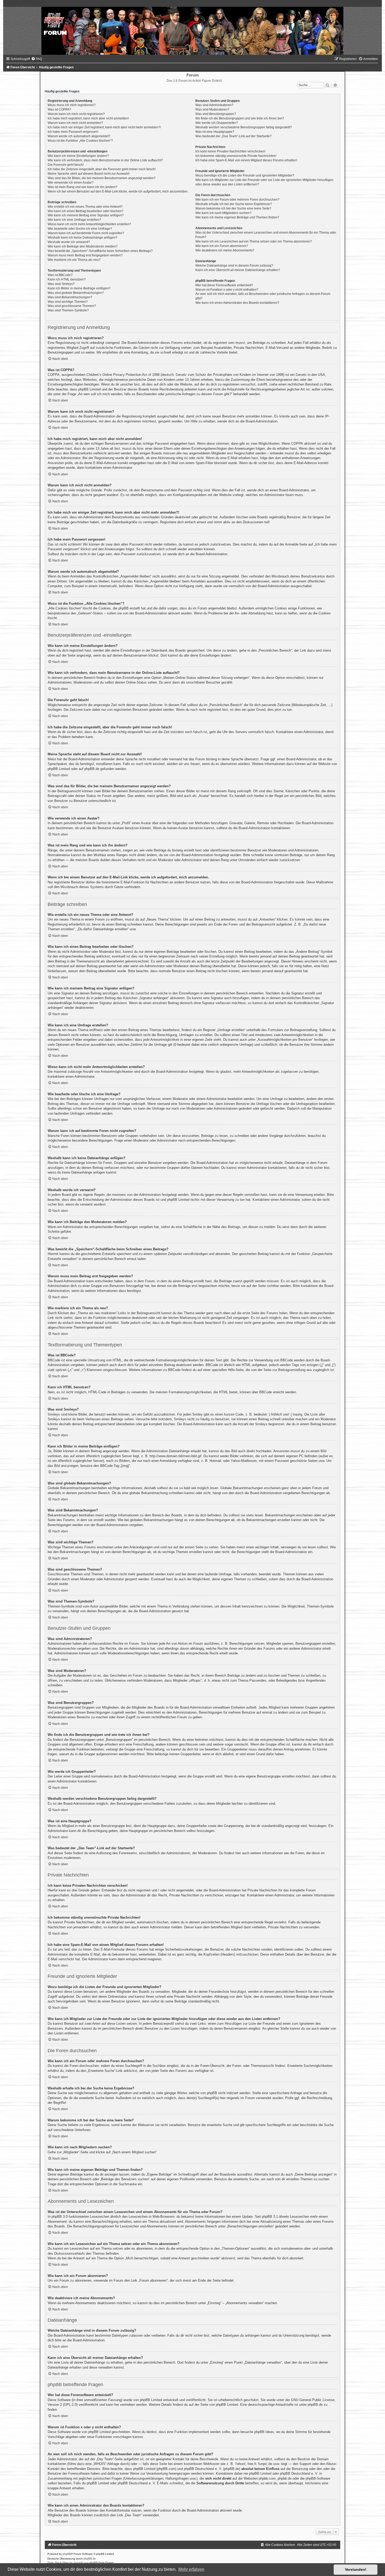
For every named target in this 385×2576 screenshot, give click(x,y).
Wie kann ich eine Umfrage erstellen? (74, 220)
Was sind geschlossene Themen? (72, 306)
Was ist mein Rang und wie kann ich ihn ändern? (82, 187)
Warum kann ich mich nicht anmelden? (75, 123)
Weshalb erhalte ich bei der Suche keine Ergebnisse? (234, 204)
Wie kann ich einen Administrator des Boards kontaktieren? (237, 303)
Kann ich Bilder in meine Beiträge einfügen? (79, 288)
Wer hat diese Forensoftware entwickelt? (224, 285)
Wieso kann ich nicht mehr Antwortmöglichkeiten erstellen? (89, 224)
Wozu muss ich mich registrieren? (72, 105)
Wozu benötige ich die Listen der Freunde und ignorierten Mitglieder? (245, 175)
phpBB (67, 2554)
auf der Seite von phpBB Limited (213, 2405)
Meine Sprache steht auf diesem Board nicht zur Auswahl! (89, 174)
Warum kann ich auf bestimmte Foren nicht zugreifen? (86, 233)
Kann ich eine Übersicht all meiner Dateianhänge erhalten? (238, 270)
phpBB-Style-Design (101, 2563)
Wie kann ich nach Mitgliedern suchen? (223, 213)
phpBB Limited (59, 769)
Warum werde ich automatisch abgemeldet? (79, 136)
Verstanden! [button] (356, 2569)
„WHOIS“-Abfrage (106, 2464)
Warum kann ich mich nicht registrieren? (76, 114)
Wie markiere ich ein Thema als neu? (74, 260)
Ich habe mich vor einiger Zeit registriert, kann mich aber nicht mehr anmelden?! (104, 127)
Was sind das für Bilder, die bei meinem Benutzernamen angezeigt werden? (102, 178)
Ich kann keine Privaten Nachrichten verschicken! (230, 151)
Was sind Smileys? (61, 284)
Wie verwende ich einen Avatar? (71, 183)
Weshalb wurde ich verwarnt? (69, 242)
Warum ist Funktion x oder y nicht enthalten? (227, 290)
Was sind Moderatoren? (212, 109)
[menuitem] (37, 59)
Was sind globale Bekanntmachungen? (76, 293)
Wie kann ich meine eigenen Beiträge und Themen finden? (237, 217)
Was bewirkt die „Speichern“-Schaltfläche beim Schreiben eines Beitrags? (100, 251)
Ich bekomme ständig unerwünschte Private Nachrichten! (236, 156)
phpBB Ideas (264, 2432)
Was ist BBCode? (60, 275)
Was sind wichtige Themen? (68, 302)
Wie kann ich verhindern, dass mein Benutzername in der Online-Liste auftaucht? (105, 160)
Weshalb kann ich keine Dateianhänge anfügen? (82, 238)
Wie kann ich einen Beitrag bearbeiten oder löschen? (86, 211)
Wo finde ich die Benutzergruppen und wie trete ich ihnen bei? (240, 118)
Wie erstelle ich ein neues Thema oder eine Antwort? (85, 207)
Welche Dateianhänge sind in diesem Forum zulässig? (234, 266)
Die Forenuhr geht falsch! (66, 165)
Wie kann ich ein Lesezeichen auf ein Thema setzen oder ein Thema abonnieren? (254, 241)
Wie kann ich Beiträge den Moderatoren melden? (83, 246)
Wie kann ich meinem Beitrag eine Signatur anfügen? (86, 215)
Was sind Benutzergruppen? (216, 114)
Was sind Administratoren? (214, 105)
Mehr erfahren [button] (191, 2569)
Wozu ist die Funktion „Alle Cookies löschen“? (80, 141)
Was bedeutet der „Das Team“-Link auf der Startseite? (233, 136)
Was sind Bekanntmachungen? (70, 297)
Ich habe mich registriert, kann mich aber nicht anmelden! (88, 118)
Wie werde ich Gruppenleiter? (217, 123)
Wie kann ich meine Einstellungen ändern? (78, 156)
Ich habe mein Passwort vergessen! (73, 132)
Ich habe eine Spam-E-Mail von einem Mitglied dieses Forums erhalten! (246, 160)
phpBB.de (92, 769)
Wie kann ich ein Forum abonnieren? (222, 246)
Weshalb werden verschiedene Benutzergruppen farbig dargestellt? (244, 127)
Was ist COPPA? (59, 109)
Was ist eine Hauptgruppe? (215, 132)
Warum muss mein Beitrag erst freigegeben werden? (85, 255)
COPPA (297, 444)
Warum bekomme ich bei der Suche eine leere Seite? (233, 208)
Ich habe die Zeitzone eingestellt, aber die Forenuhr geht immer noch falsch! (102, 169)
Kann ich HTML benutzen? (67, 279)
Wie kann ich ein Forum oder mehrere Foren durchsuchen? (237, 200)
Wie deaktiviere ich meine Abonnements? (225, 250)
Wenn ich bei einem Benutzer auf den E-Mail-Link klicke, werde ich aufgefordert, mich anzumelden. (118, 191)
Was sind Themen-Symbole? (68, 310)
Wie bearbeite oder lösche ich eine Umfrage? (80, 229)
